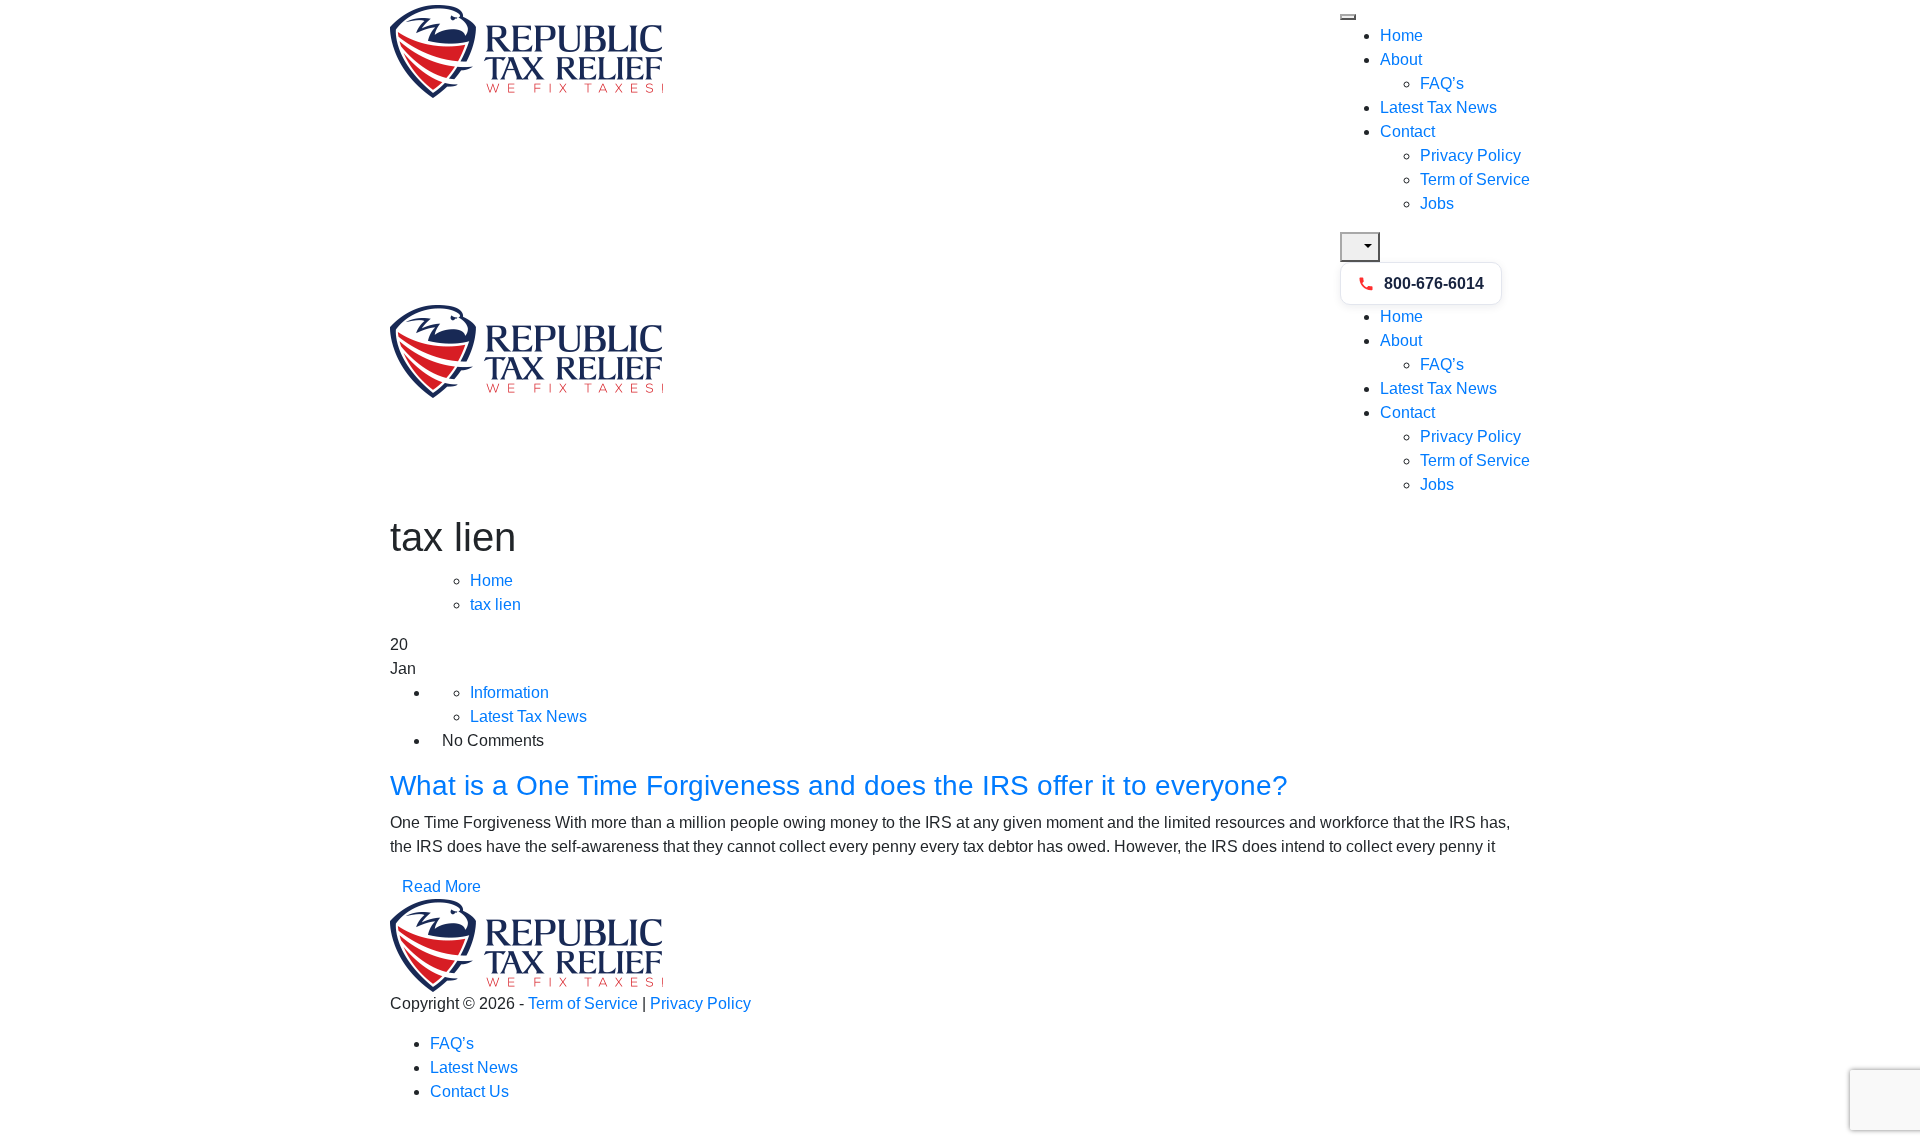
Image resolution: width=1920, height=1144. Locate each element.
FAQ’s (1442, 83)
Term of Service (1475, 179)
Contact (1407, 131)
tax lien (495, 604)
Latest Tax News (1438, 107)
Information (509, 692)
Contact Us (469, 1091)
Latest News (474, 1067)
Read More (441, 886)
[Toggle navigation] (1348, 17)
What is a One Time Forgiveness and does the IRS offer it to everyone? (839, 785)
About (1401, 59)
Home (1401, 35)
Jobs (1437, 203)
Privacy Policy (1470, 155)
